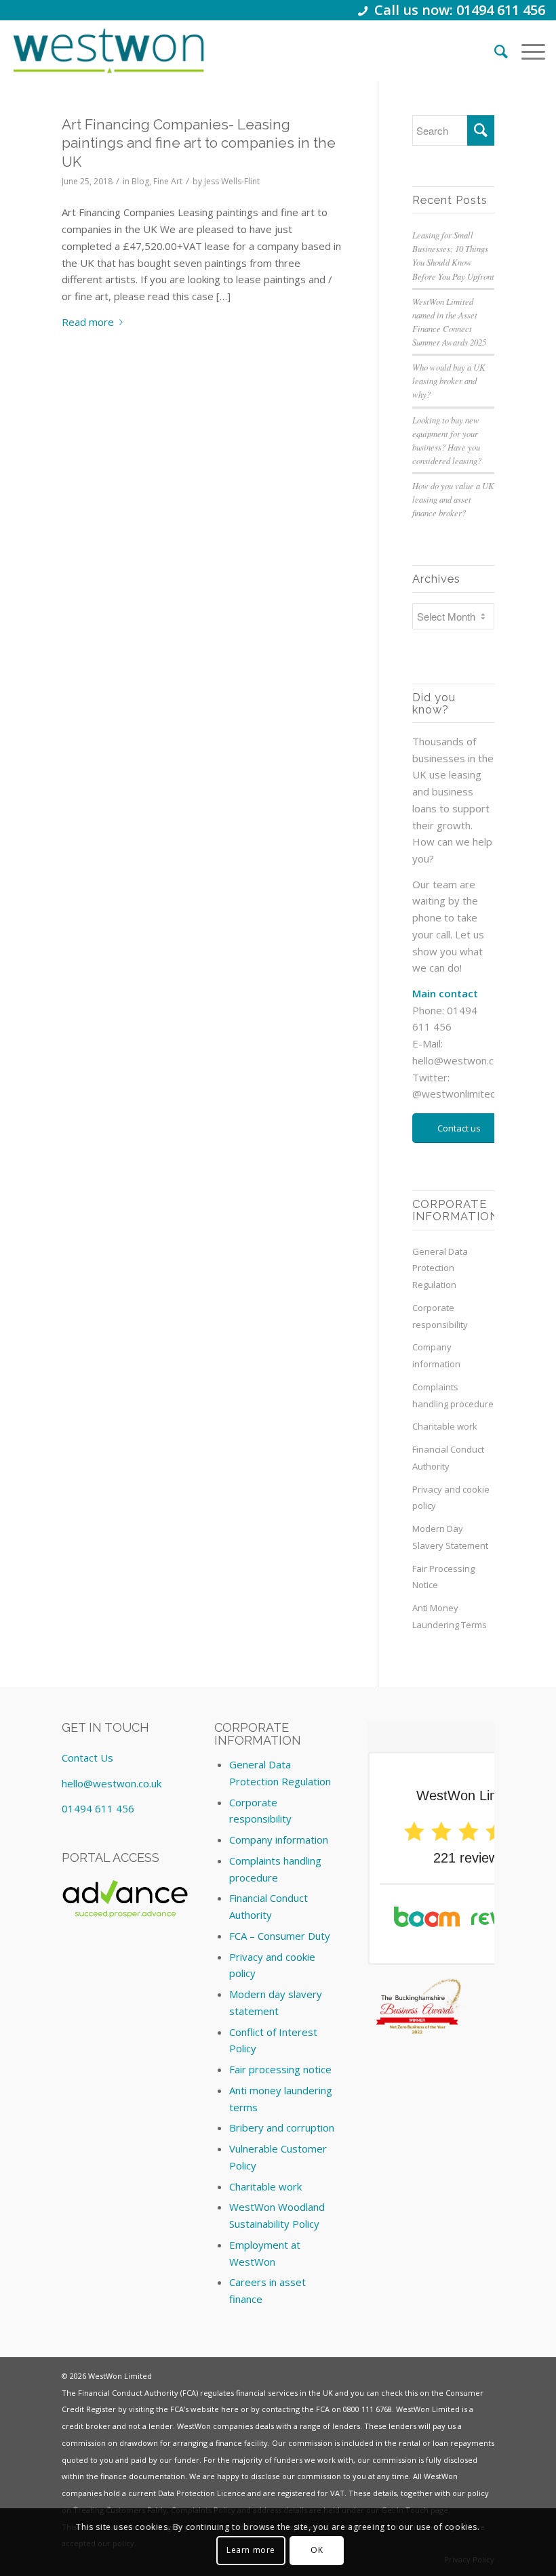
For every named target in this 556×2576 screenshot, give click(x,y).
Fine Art (168, 181)
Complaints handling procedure (453, 1395)
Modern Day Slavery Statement (450, 1537)
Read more (88, 322)
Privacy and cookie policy (451, 1498)
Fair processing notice (280, 2069)
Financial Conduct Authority (448, 1458)
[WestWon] (108, 51)
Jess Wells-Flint (232, 181)
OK (317, 2550)
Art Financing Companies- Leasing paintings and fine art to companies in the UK (199, 143)
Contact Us (87, 1758)
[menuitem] (494, 51)
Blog (140, 181)
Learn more (251, 2550)
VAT (337, 2493)
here (230, 2409)
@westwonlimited (454, 1094)
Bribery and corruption (282, 2127)
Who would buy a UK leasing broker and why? (449, 380)
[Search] (494, 51)
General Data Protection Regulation (440, 1268)
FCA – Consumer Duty (280, 1936)
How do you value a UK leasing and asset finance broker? (453, 499)
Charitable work (445, 1426)
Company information (436, 1355)
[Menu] (527, 51)
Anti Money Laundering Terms (450, 1616)
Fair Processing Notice (443, 1577)
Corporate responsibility (440, 1316)
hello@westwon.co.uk (462, 1060)
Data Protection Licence (202, 2493)
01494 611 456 (98, 1808)
